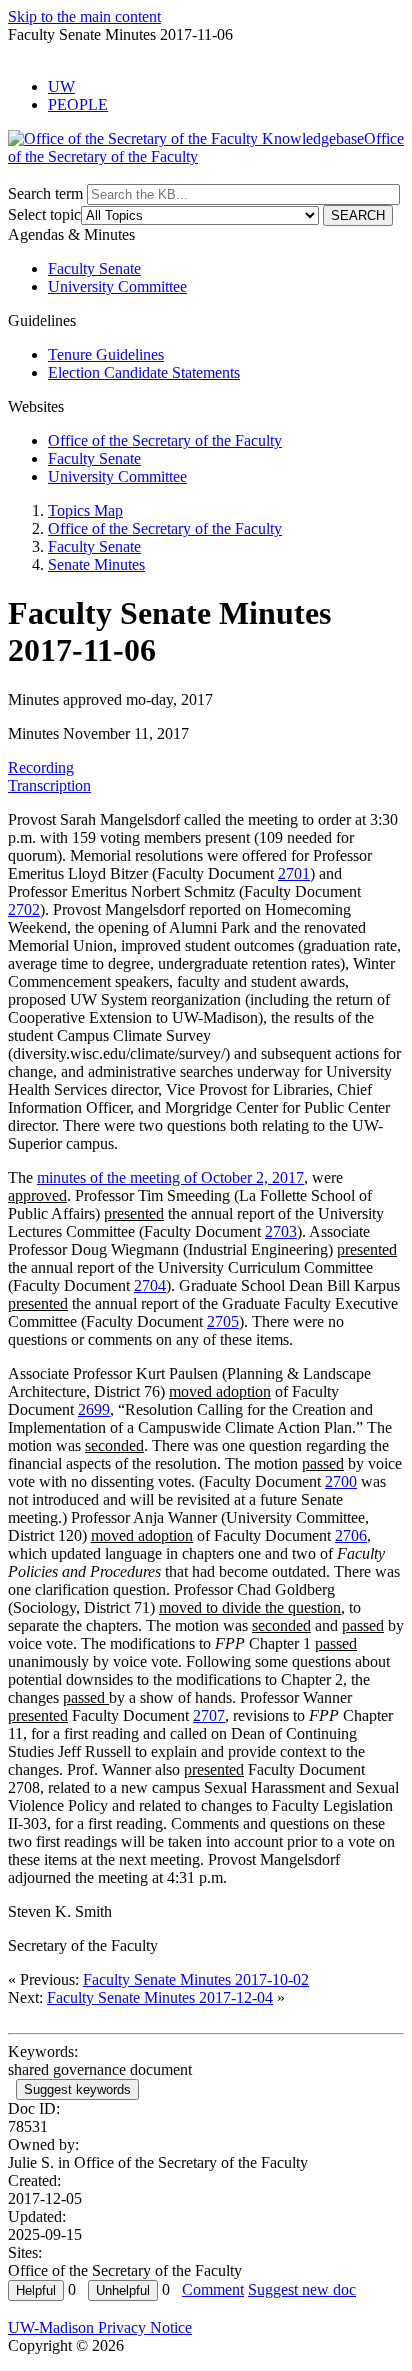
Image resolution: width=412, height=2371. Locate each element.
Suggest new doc (302, 2289)
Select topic (44, 214)
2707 (209, 1715)
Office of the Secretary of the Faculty (165, 440)
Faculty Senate (94, 268)
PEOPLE (78, 104)
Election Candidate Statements (144, 372)
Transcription (49, 785)
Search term (45, 193)
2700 (341, 1481)
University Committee (117, 286)
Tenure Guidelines (106, 354)
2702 (24, 909)
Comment (213, 2289)
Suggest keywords (77, 2089)
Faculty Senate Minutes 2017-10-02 (196, 1979)
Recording (41, 767)
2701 (294, 873)
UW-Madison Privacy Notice (100, 2327)
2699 (94, 1409)
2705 (223, 1321)
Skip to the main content (84, 16)
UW (61, 86)
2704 (150, 1285)
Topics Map (85, 510)
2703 (281, 1231)
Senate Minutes (96, 564)
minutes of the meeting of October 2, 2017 (170, 1177)
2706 (351, 1535)
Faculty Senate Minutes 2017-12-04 (160, 1997)
